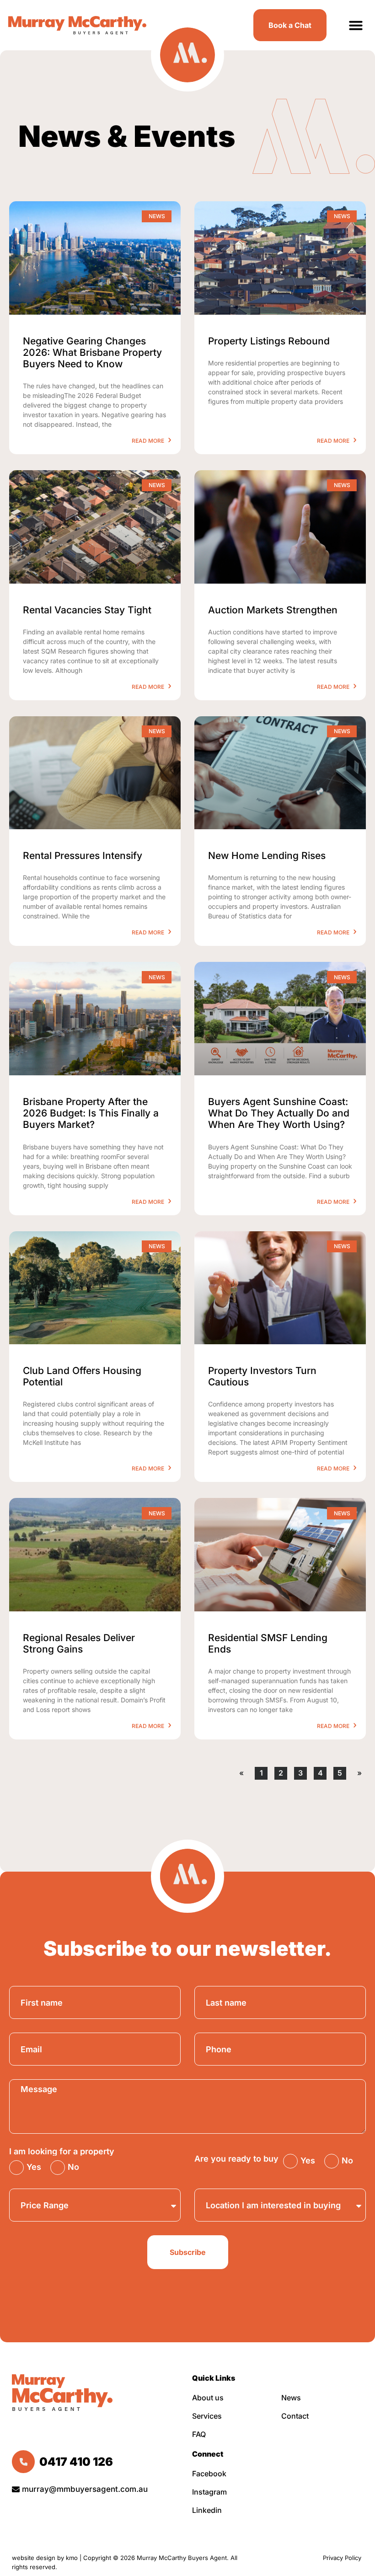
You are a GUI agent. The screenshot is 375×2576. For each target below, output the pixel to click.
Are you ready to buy (236, 2159)
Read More (149, 441)
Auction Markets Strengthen (273, 610)
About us (208, 2398)
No (73, 2167)
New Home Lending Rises (267, 856)
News (291, 2398)
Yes (34, 2167)
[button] (356, 25)
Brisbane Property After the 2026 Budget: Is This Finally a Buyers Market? (91, 1113)
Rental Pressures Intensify (83, 856)
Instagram (209, 2492)
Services (207, 2416)
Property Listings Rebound (269, 341)
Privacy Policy (343, 2558)
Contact (295, 2416)
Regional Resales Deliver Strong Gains (79, 1643)
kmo (72, 2558)
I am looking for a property (62, 2152)
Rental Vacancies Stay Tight (87, 610)
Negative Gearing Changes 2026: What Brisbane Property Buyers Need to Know (92, 352)
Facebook (209, 2474)
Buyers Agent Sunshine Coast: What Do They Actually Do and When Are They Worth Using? (279, 1113)
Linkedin (207, 2510)
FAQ (199, 2434)
